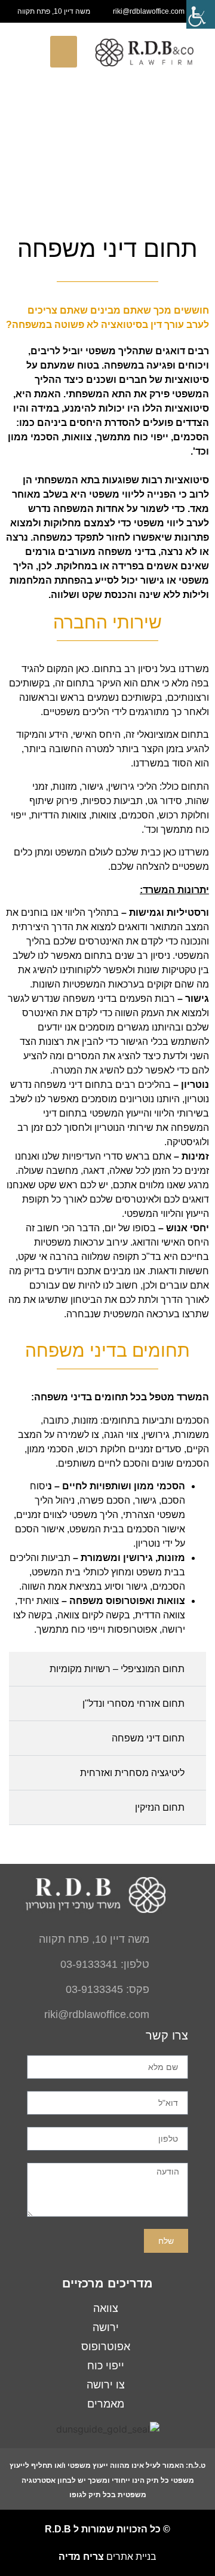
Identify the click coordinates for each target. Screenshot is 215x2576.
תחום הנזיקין (160, 1807)
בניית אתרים (107, 2557)
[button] (64, 52)
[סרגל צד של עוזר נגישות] (201, 14)
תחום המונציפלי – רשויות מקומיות (117, 1669)
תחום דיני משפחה (148, 1738)
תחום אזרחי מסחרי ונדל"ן (133, 1703)
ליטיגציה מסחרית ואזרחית (132, 1773)
